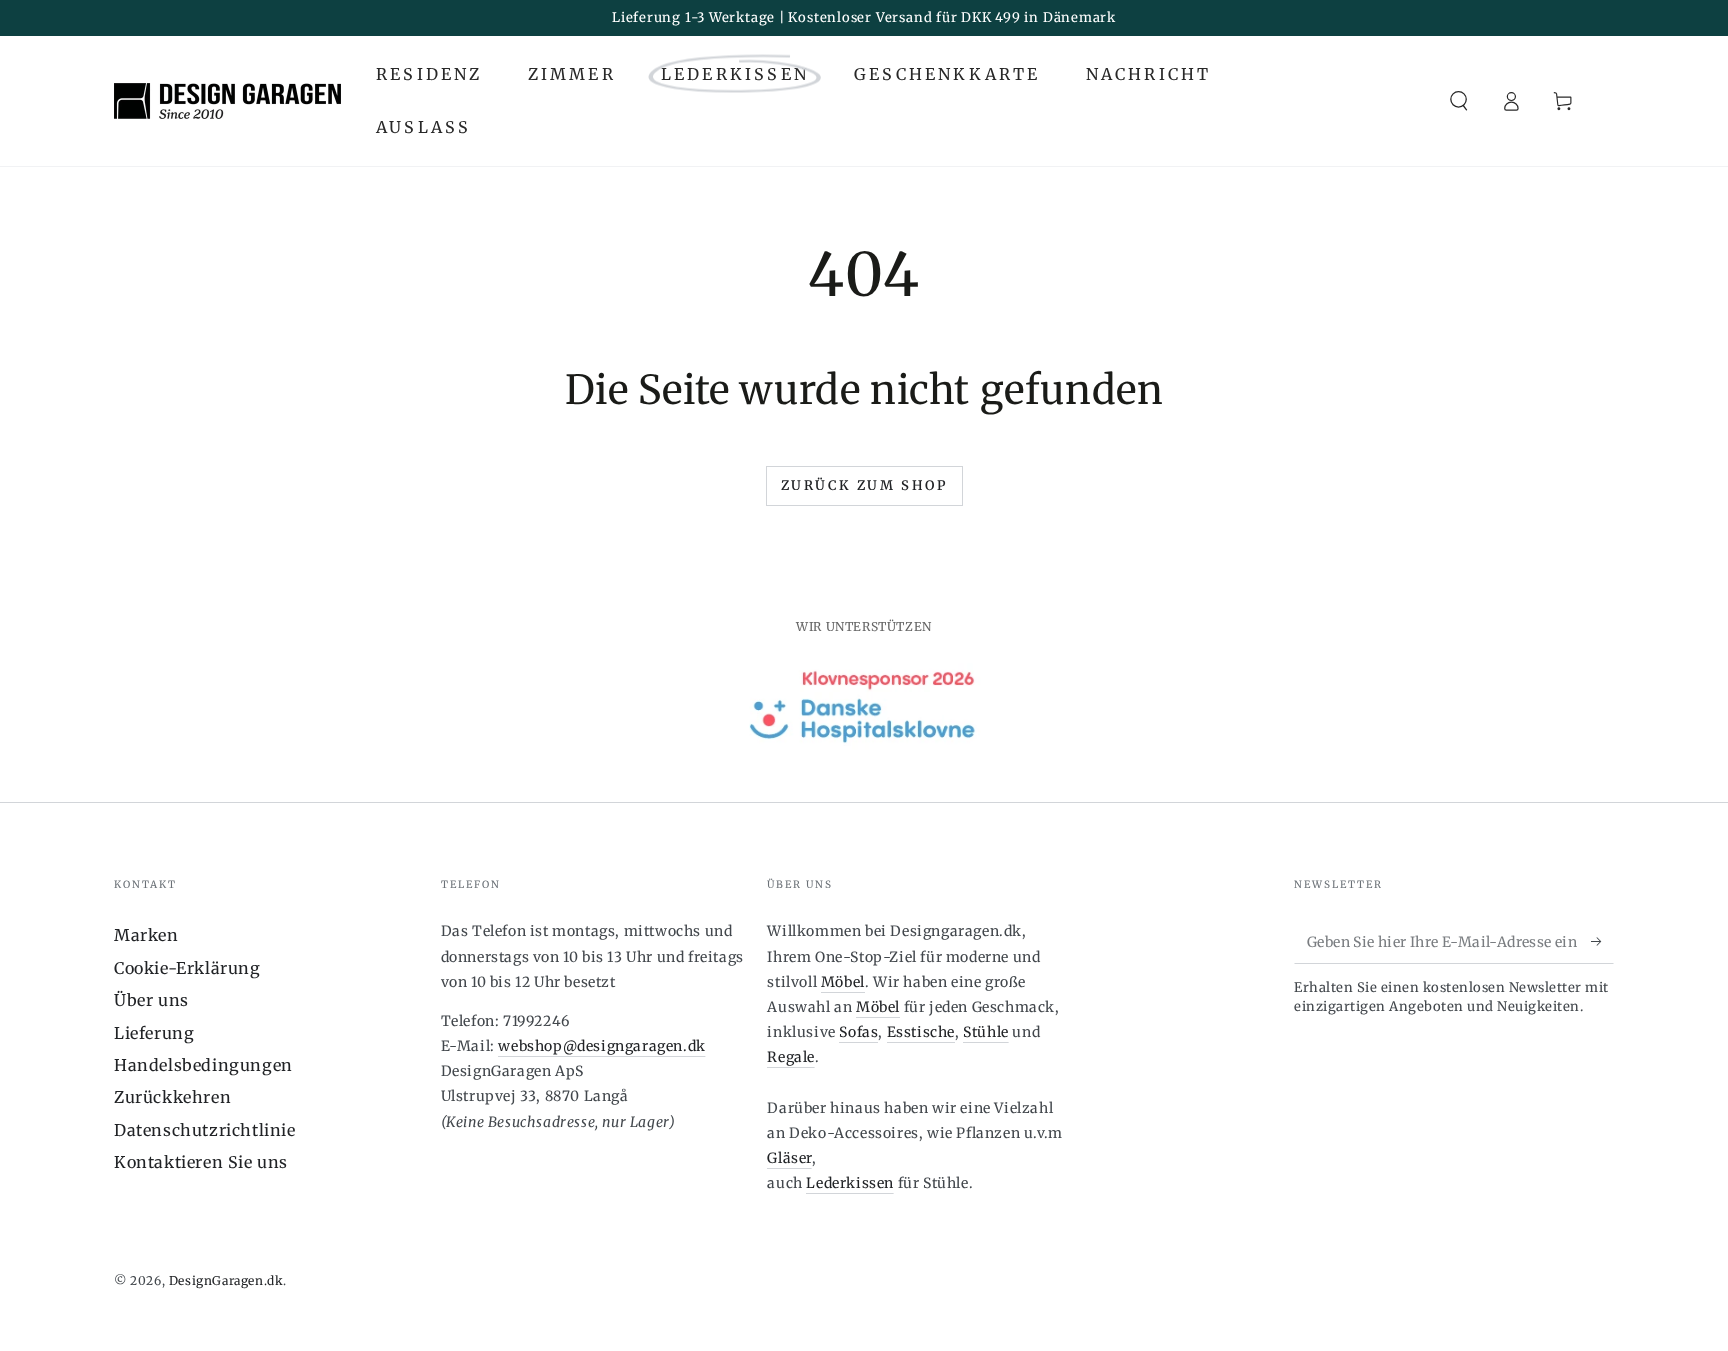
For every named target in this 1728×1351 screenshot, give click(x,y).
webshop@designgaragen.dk (601, 1046)
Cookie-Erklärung (187, 968)
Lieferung (154, 1033)
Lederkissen (850, 1183)
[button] (1459, 101)
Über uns (151, 1000)
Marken (146, 935)
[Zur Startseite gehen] (227, 101)
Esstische (921, 1032)
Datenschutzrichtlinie (205, 1130)
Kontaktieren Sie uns (201, 1162)
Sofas (858, 1032)
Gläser (789, 1158)
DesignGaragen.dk (226, 1280)
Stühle (986, 1032)
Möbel (843, 982)
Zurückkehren (172, 1097)
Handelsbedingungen (203, 1065)
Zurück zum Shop (864, 485)
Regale (791, 1057)
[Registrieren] (1602, 941)
